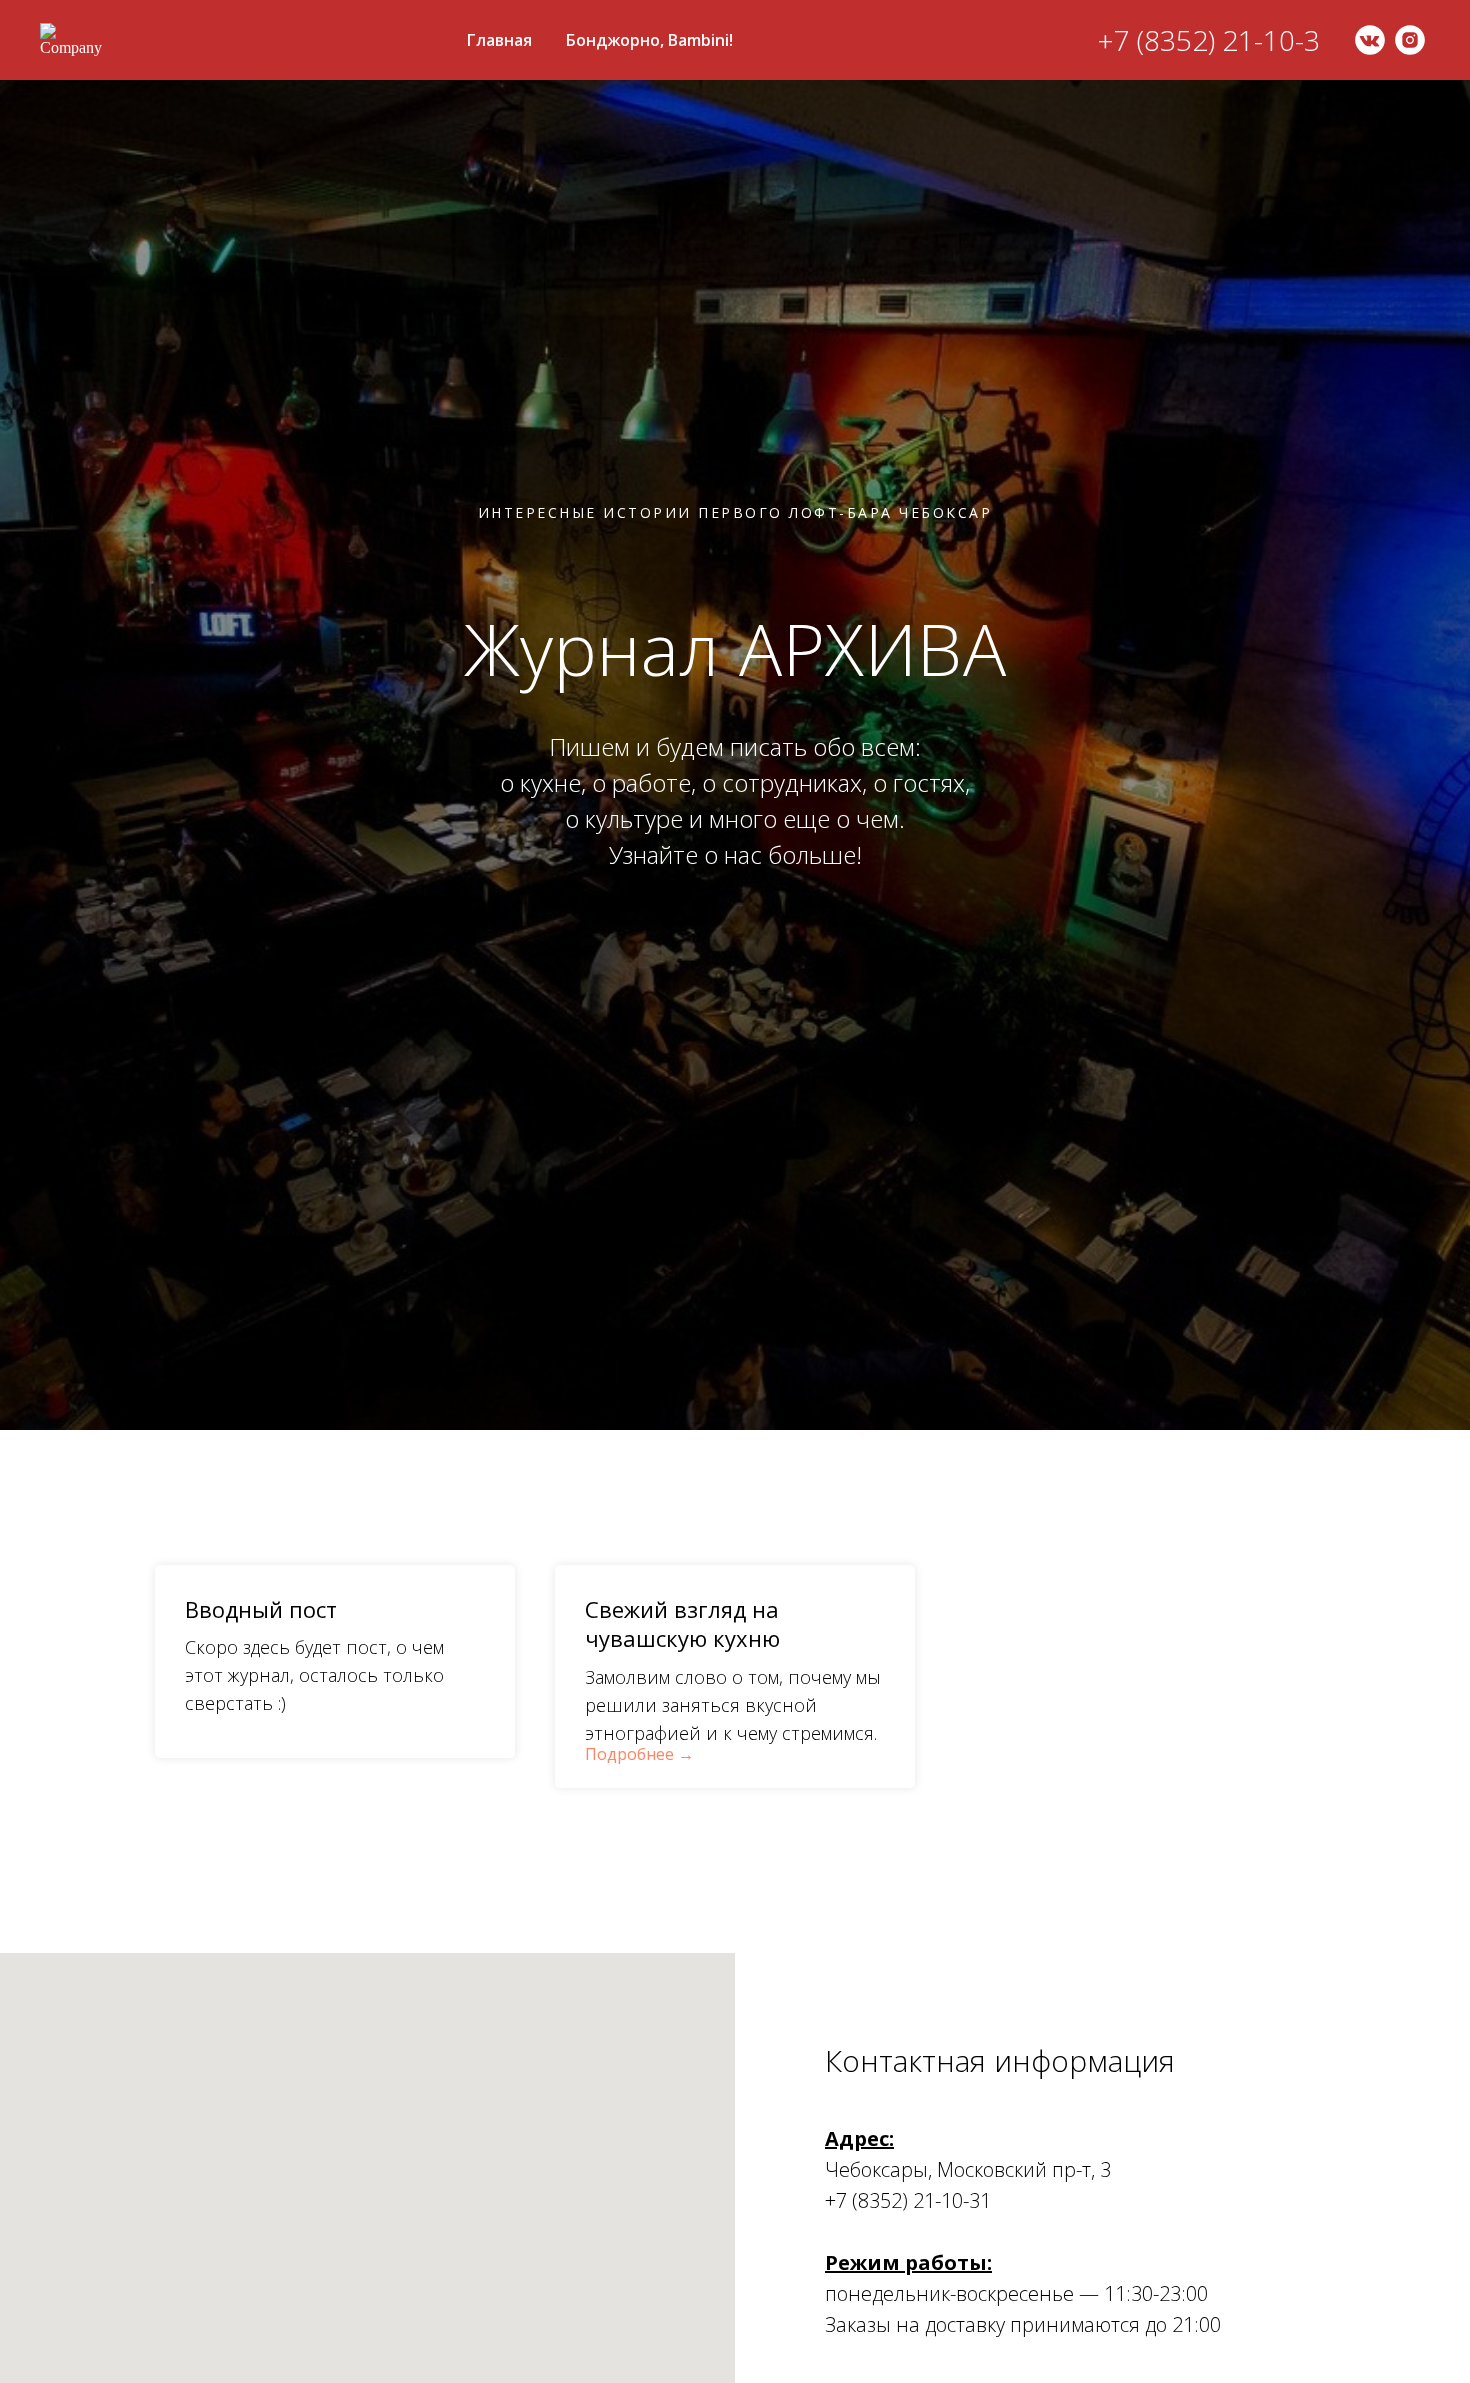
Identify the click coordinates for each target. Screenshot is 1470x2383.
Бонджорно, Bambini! (649, 40)
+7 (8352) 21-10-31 (908, 2200)
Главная (499, 40)
